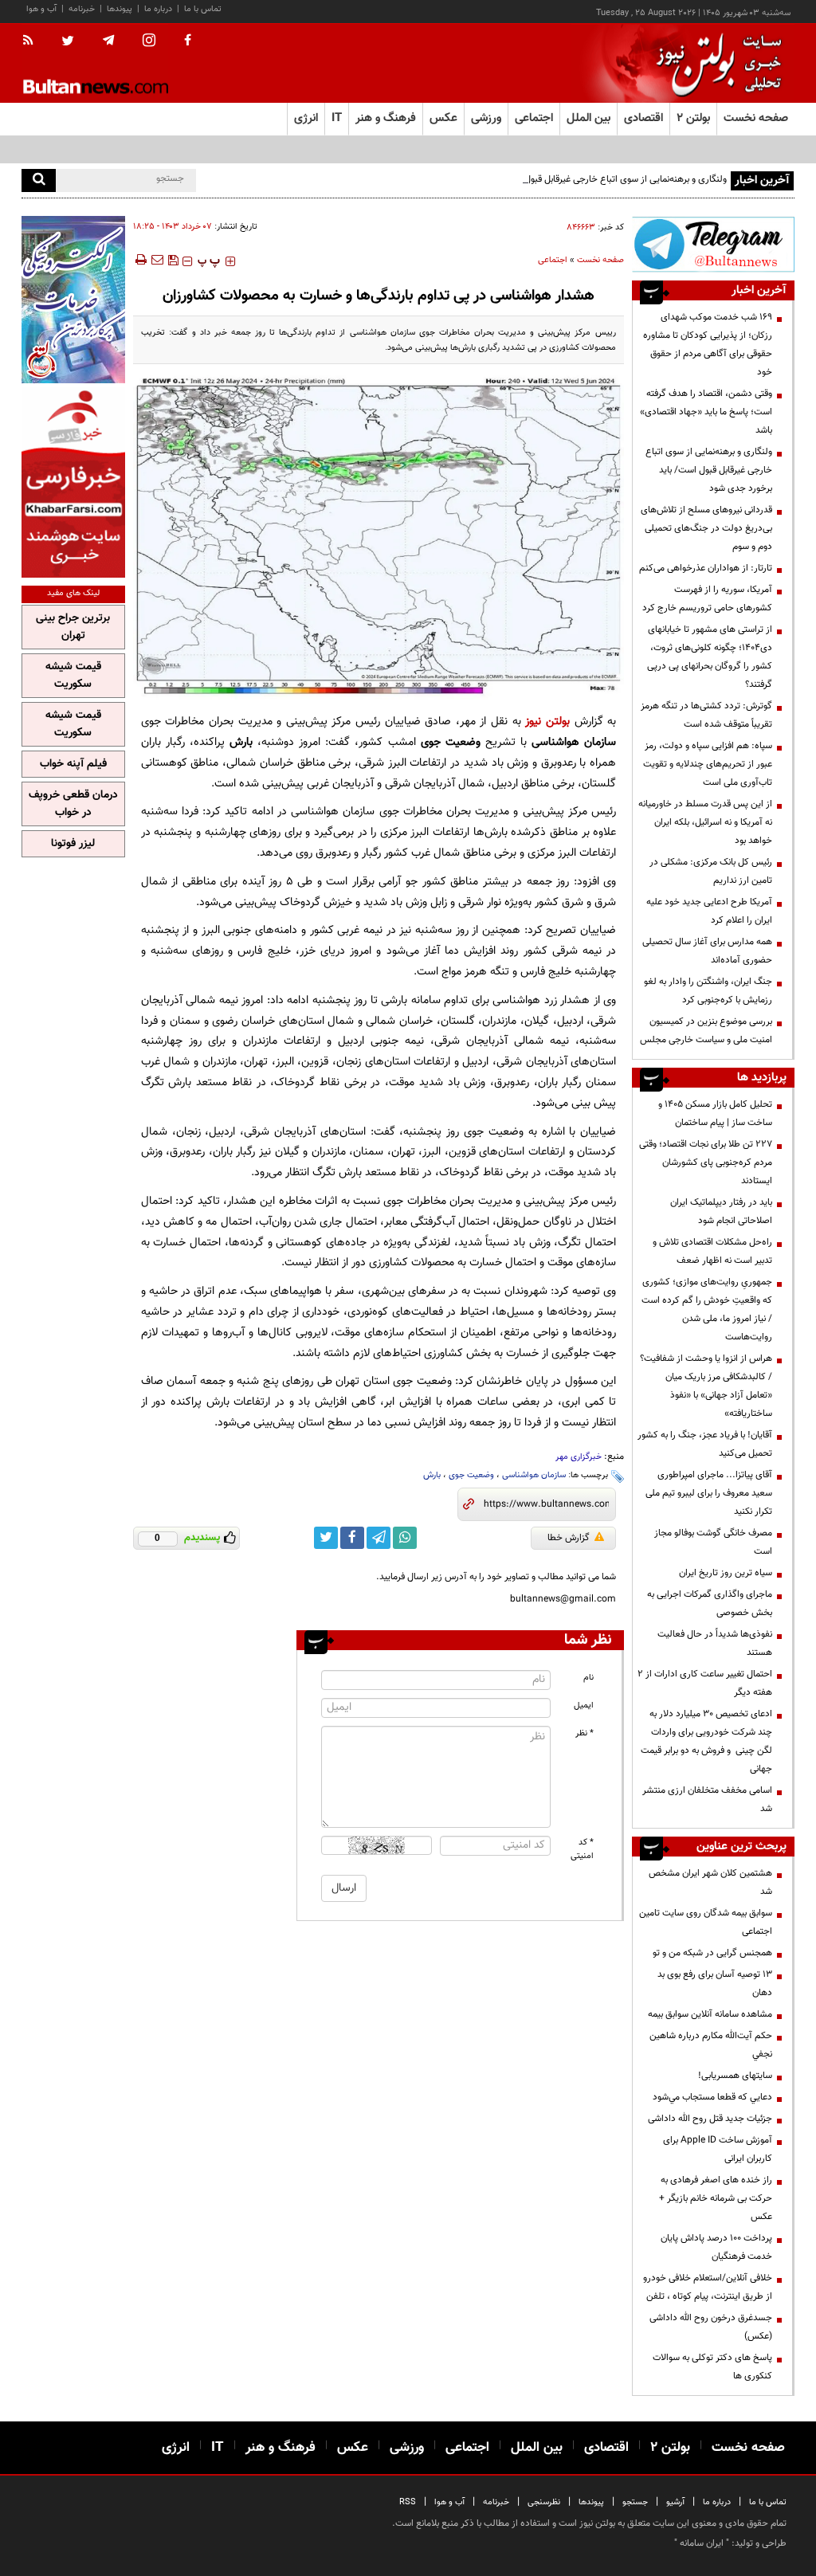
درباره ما (158, 9)
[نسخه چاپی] (140, 260)
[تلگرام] (713, 244)
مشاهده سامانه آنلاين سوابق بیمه (710, 2014)
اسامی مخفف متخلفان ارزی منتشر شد (707, 1800)
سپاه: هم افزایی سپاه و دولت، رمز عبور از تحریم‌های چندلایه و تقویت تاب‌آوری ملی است (708, 764)
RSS (408, 2502)
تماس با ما (203, 9)
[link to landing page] (715, 63)
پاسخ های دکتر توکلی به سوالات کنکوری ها (712, 2367)
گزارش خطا (569, 1538)
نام (588, 1678)
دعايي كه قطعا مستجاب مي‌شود (712, 2097)
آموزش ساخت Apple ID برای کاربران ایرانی (718, 2149)
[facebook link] (352, 1538)
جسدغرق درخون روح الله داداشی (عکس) (711, 2327)
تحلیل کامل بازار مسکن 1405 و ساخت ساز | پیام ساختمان (715, 1114)
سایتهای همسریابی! (735, 2076)
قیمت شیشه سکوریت (73, 676)
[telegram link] (379, 1538)
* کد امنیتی (582, 1849)
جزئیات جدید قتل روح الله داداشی (710, 2119)
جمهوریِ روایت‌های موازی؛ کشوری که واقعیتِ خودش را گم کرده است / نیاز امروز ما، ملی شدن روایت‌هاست (707, 1310)
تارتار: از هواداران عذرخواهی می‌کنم (706, 568)
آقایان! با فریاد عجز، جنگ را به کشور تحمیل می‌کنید (705, 1444)
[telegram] (108, 41)
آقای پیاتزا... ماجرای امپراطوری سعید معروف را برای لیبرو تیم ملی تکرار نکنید (709, 1493)
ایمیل (584, 1706)
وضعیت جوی (471, 1475)
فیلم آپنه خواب (73, 764)
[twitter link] (326, 1538)
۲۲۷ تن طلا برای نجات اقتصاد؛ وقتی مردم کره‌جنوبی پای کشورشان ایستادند (706, 1163)
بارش (432, 1475)
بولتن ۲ (693, 118)
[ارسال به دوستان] (157, 260)
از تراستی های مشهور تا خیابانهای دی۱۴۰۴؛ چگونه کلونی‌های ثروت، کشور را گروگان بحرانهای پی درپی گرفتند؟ (710, 657)
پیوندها (120, 9)
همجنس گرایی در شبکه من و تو (712, 1953)
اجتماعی (553, 260)
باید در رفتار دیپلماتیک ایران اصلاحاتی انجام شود (721, 1212)
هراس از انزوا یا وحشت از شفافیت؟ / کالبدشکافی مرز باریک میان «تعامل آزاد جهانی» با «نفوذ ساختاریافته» (706, 1386)
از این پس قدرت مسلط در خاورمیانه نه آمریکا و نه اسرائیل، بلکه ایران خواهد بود (705, 822)
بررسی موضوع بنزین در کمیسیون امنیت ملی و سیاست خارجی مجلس (706, 1031)
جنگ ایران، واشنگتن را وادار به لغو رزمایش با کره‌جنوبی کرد (708, 991)
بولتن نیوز (547, 721)
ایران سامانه (702, 2543)
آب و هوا (41, 9)
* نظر (585, 1733)
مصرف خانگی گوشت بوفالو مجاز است (713, 1542)
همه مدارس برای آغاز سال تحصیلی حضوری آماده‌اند (707, 951)
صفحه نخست (756, 118)
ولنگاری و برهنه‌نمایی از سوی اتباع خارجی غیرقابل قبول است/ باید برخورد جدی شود (573, 179)
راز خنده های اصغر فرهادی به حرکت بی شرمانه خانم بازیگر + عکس (716, 2198)
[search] (39, 180)
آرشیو (675, 2502)
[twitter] (68, 42)
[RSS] (33, 41)
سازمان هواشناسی (534, 1475)
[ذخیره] (173, 260)
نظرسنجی (544, 2502)
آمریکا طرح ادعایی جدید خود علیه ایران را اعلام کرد (709, 911)
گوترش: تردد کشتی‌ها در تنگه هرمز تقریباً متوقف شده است (706, 715)
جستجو (635, 2502)
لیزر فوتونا (73, 844)
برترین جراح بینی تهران (73, 627)
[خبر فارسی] (73, 482)
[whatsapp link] (405, 1538)
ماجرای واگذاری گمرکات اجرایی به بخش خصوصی (710, 1604)
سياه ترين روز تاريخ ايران (726, 1573)
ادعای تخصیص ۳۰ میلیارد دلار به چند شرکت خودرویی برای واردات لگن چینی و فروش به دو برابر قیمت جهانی (706, 1741)
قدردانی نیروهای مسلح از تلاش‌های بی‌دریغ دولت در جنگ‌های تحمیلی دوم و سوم (706, 528)
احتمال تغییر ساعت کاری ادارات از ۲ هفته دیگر (705, 1683)
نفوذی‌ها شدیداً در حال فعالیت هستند (715, 1643)
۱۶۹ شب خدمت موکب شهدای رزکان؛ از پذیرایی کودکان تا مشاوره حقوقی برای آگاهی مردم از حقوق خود (708, 345)
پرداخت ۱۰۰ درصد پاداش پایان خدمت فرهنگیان (716, 2247)
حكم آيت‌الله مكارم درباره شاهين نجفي (711, 2045)
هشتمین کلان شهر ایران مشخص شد (710, 1882)
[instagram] (149, 42)
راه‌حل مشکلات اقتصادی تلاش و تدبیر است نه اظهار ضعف (712, 1251)
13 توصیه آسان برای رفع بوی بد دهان (715, 1984)
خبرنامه (82, 9)
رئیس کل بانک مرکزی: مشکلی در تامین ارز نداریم (711, 871)
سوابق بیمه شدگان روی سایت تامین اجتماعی (706, 1922)
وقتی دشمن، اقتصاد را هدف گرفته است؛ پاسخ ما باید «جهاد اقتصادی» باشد (706, 412)
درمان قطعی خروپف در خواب (73, 804)
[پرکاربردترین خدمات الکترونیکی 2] (73, 300)
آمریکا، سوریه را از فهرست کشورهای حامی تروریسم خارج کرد (707, 599)
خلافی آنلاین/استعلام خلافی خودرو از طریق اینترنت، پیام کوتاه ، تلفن (708, 2287)
